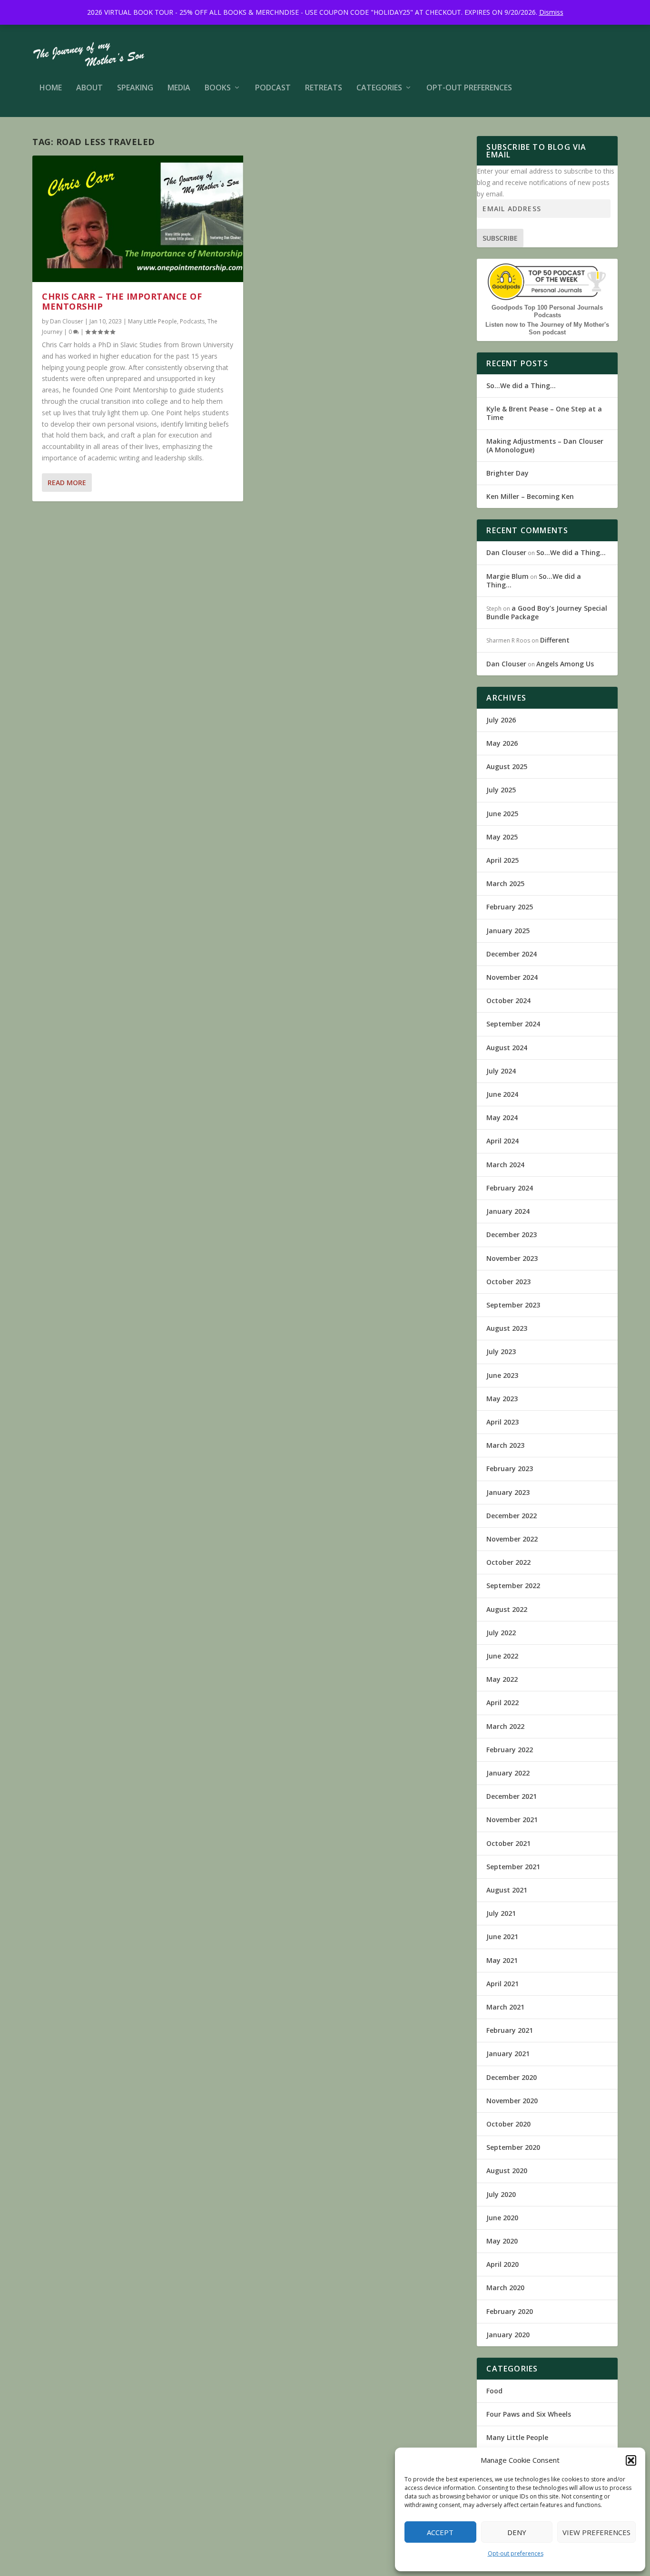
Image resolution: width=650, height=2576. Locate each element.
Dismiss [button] (551, 12)
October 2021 (508, 1843)
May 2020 (502, 2241)
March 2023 (505, 1445)
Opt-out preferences (516, 2553)
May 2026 (502, 743)
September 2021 (513, 1867)
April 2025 (502, 860)
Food (494, 2391)
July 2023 (501, 1351)
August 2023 (507, 1328)
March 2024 (505, 1165)
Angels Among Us (565, 664)
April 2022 (502, 1703)
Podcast (273, 88)
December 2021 (512, 1796)
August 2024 (507, 1048)
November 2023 (512, 1258)
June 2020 (502, 2218)
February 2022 (510, 1750)
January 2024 (508, 1211)
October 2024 (508, 1000)
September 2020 (513, 2147)
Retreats (324, 88)
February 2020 (510, 2311)
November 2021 (512, 1820)
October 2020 (508, 2124)
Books (218, 88)
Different (555, 640)
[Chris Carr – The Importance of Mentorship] (138, 219)
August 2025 (507, 766)
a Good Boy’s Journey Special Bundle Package (547, 612)
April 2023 (502, 1422)
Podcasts (192, 321)
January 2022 (508, 1773)
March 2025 (505, 883)
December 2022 (512, 1516)
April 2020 (502, 2264)
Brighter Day (507, 473)
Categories (379, 88)
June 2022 (502, 1656)
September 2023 (513, 1305)
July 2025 (501, 790)
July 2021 (501, 1913)
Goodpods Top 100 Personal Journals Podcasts (547, 311)
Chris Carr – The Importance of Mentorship (122, 302)
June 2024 (502, 1094)
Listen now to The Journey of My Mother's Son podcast (547, 328)
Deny (517, 2532)
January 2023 (508, 1492)
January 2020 (508, 2335)
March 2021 (505, 2007)
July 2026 (501, 720)
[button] (631, 2460)
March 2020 (505, 2288)
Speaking (135, 88)
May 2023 (502, 1399)
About (89, 88)
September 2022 (513, 1586)
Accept (440, 2532)
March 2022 (505, 1726)
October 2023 (508, 1282)
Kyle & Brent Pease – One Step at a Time (544, 413)
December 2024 (512, 954)
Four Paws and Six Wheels (529, 2414)
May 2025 (502, 837)
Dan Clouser (67, 321)
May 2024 (502, 1117)
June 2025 (502, 814)
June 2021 (502, 1937)
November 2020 (512, 2101)
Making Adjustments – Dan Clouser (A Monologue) (545, 445)
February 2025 (510, 907)
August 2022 (507, 1609)
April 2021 (502, 1984)
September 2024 (513, 1024)
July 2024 (501, 1071)
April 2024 (502, 1141)
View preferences (596, 2532)
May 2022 (502, 1679)
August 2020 (507, 2171)
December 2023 (512, 1234)
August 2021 (507, 1890)
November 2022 (512, 1539)
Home (51, 88)
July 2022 (501, 1633)
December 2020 (512, 2077)
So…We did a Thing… (521, 385)
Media (179, 88)
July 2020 (501, 2194)
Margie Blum (507, 576)
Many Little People (153, 321)
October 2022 (508, 1562)
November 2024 (512, 977)
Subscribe (500, 238)
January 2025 (508, 931)
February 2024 (510, 1188)
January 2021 (508, 2054)
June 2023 (502, 1375)
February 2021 (510, 2030)
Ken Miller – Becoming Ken (530, 496)
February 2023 (510, 1469)
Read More (67, 483)
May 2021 (502, 1960)
